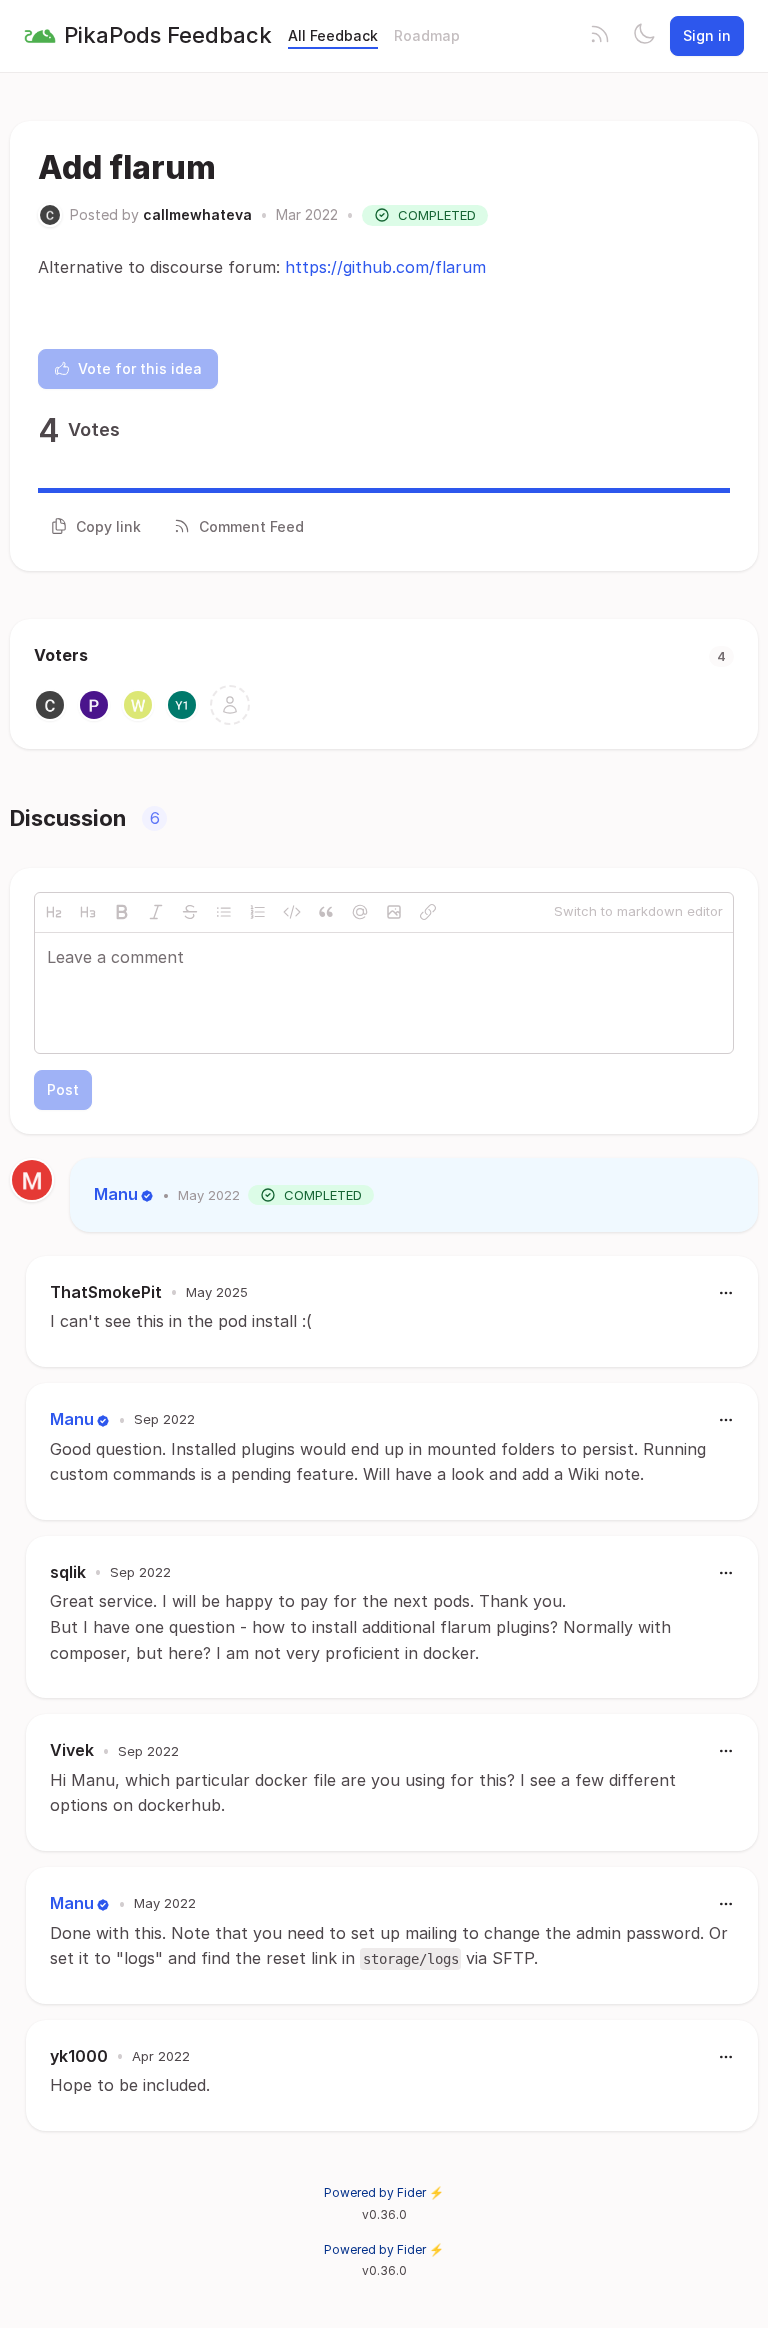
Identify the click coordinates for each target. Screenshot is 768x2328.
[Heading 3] (88, 912)
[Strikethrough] (190, 912)
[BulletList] (224, 912)
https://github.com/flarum (385, 267)
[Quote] (326, 912)
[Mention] (360, 912)
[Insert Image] (394, 912)
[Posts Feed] (600, 36)
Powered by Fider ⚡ (384, 2192)
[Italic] (156, 912)
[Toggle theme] (644, 36)
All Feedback (333, 35)
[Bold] (122, 912)
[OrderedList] (258, 912)
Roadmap (427, 35)
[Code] (292, 912)
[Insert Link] (428, 912)
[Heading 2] (54, 912)
